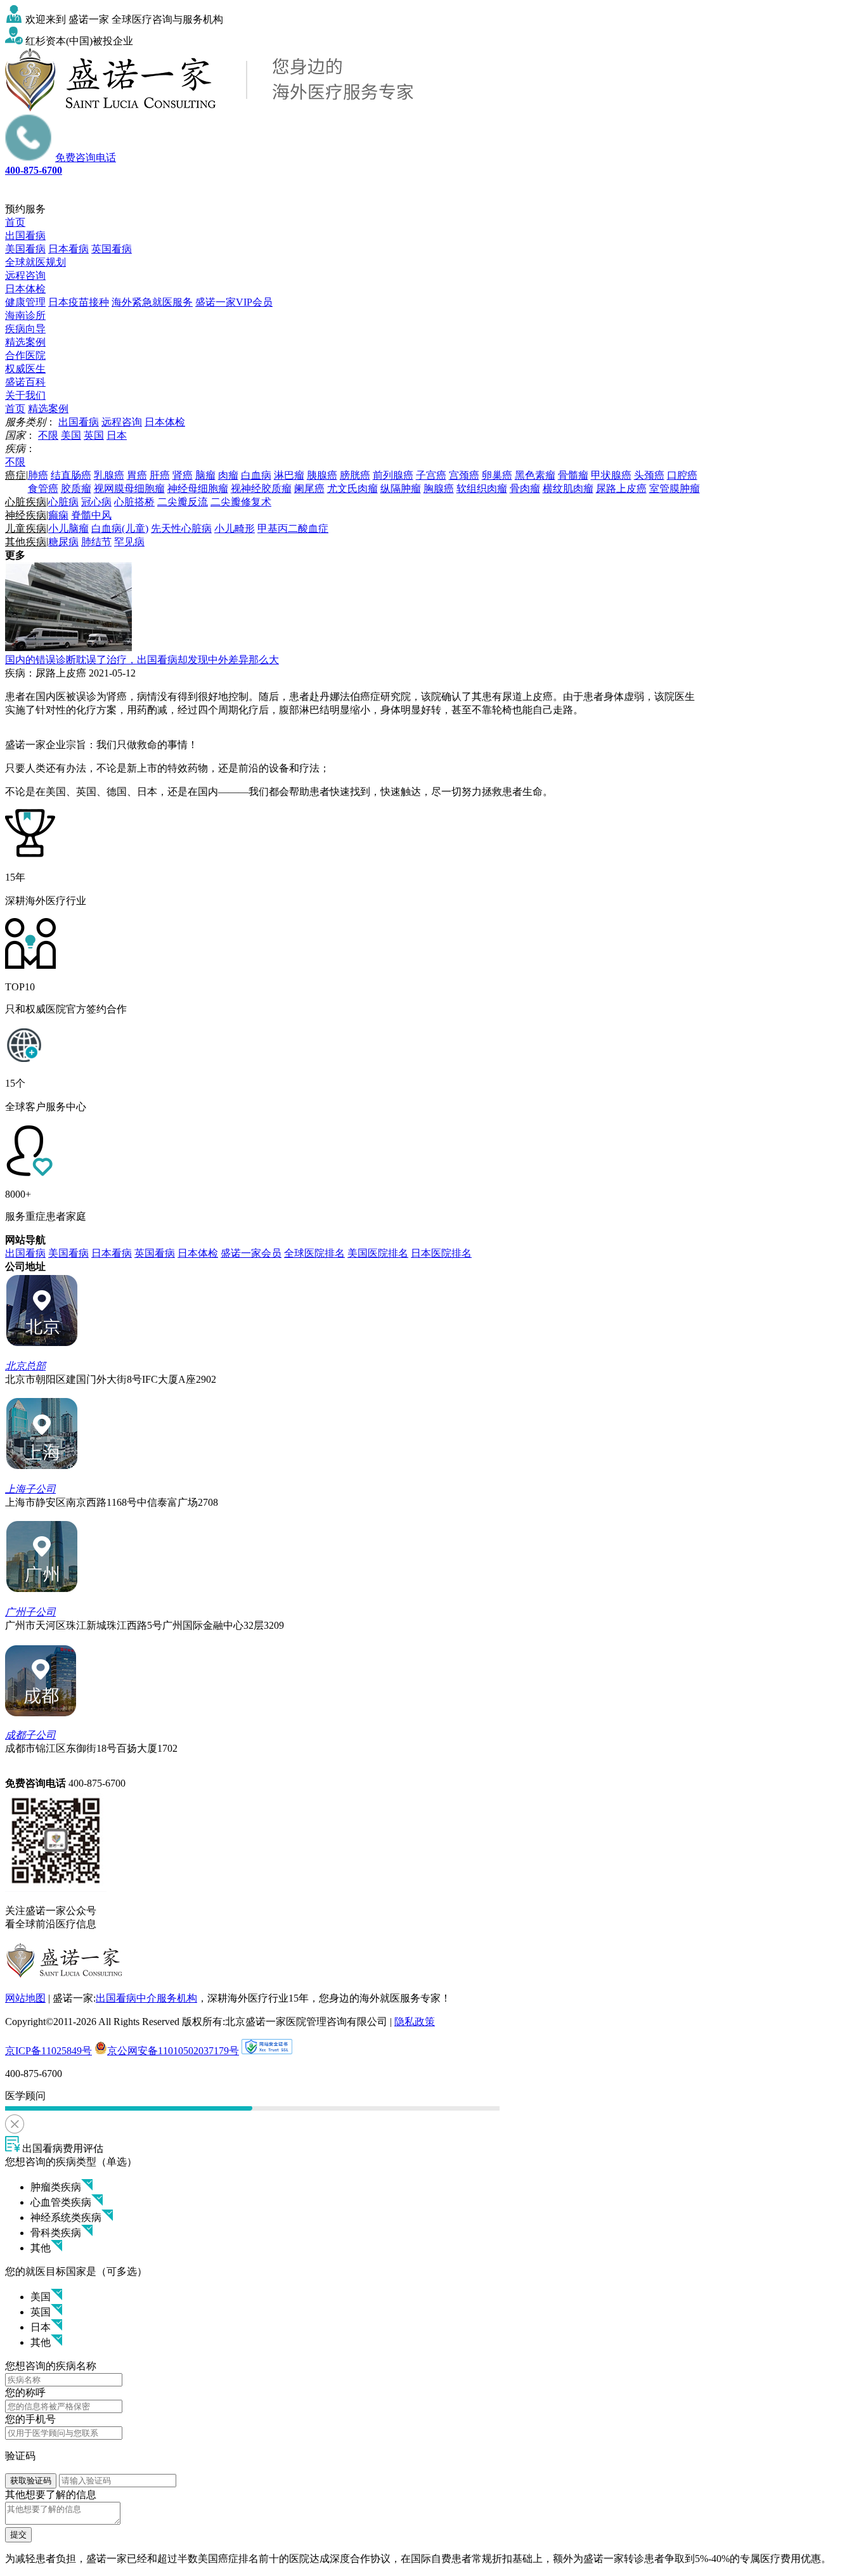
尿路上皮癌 (621, 489)
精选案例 (25, 342)
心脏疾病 (26, 502)
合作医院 (25, 355)
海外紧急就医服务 (152, 302)
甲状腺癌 (611, 475)
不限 (48, 435)
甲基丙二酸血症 (293, 528)
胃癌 (137, 475)
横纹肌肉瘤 (568, 489)
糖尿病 (63, 542)
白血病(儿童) (120, 528)
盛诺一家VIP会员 (234, 302)
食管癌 (43, 489)
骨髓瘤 (573, 475)
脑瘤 (205, 475)
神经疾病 (26, 515)
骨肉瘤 (525, 489)
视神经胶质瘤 (261, 489)
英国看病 (112, 249)
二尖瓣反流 (183, 502)
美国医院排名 (378, 1253)
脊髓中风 (91, 515)
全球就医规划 (36, 262)
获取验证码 (31, 2481)
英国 (94, 435)
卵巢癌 (497, 475)
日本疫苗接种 (79, 302)
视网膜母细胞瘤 (129, 489)
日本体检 (25, 289)
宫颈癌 (464, 475)
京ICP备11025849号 (48, 2051)
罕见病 (129, 542)
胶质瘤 (76, 489)
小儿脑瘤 (68, 528)
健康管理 (25, 302)
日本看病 (68, 249)
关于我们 (25, 395)
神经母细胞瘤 (198, 489)
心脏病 (63, 502)
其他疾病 (26, 542)
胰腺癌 (322, 475)
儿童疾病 (26, 528)
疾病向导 (25, 329)
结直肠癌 (71, 475)
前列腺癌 (393, 475)
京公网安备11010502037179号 (173, 2051)
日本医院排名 (441, 1253)
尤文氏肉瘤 (352, 489)
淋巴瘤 (289, 475)
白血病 (256, 475)
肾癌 (183, 475)
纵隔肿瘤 (401, 489)
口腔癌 (682, 475)
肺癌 (38, 475)
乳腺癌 (109, 475)
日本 (117, 435)
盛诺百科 (25, 382)
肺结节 (96, 542)
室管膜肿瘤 (675, 489)
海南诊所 (25, 315)
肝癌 (160, 475)
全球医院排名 (314, 1253)
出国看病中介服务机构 (146, 1998)
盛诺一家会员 (251, 1253)
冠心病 (96, 502)
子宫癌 (431, 475)
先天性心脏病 (181, 528)
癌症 (16, 475)
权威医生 (25, 369)
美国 (71, 435)
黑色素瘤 (535, 475)
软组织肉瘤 (482, 489)
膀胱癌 (355, 475)
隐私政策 (415, 2022)
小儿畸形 (235, 528)
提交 (18, 2534)
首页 (15, 222)
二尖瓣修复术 (241, 502)
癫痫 (58, 515)
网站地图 (25, 1998)
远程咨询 (25, 275)
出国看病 (25, 236)
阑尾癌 (309, 489)
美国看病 (25, 249)
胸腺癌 (439, 489)
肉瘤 (228, 475)
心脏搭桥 (134, 502)
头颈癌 (649, 475)
